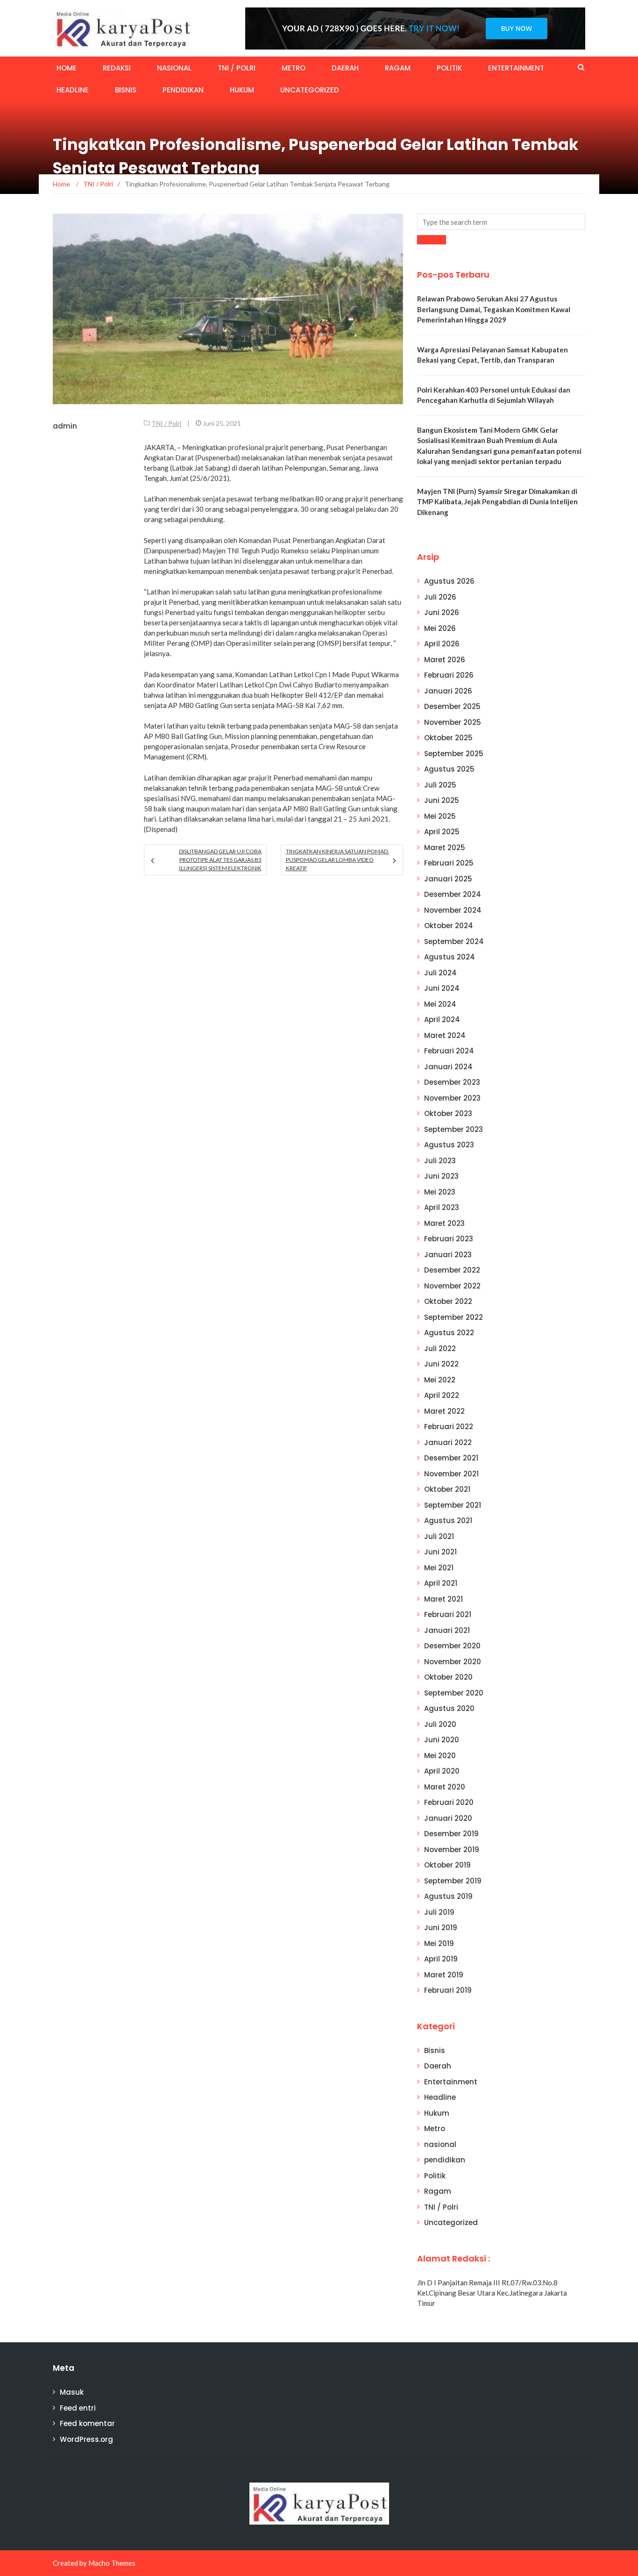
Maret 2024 (445, 1035)
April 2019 (441, 1959)
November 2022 (452, 1286)
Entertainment (516, 68)
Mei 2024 (440, 1004)
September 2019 (453, 1881)
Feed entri (78, 2408)
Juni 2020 (442, 1740)
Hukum (242, 90)
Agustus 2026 (449, 581)
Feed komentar (87, 2423)
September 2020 (454, 1693)
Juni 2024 (442, 988)
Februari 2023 (449, 1239)
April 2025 (442, 832)
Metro (294, 68)
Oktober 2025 (448, 738)
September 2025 (454, 754)
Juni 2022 (441, 1364)
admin (65, 426)
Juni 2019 (441, 1928)
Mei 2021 (439, 1568)
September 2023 (454, 1129)
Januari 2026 (448, 691)
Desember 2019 (451, 1834)
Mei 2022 (440, 1380)
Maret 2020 (445, 1787)
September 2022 (454, 1317)
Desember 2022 (452, 1270)
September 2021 (453, 1505)
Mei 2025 (440, 816)
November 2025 (453, 722)
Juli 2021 (439, 1536)
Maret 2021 (443, 1599)
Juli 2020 (440, 1724)
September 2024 (454, 941)
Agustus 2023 (449, 1145)
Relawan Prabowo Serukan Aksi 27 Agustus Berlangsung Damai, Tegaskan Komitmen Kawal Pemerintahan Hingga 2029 (494, 309)
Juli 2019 (439, 1912)
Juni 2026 (442, 612)
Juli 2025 (440, 785)
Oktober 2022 (448, 1301)
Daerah (345, 68)
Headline (73, 90)
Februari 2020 (449, 1802)
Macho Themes (112, 2563)
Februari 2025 (449, 863)
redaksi (117, 68)
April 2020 (442, 1771)
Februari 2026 (449, 675)
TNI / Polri (237, 68)
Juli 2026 (440, 597)
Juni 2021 (440, 1552)
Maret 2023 (444, 1223)
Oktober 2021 (447, 1489)
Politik (449, 68)
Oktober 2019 (447, 1865)
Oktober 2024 (449, 926)
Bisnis (126, 90)
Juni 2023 (441, 1176)
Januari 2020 (448, 1818)
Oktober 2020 (448, 1677)
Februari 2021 (448, 1614)
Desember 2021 (451, 1458)
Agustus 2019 (448, 1896)
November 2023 (452, 1098)
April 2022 (442, 1395)
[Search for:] (501, 222)
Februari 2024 (449, 1051)
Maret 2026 (445, 660)
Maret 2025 (445, 848)
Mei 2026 (440, 628)
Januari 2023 (448, 1255)
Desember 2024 (453, 894)
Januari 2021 (447, 1630)
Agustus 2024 (450, 957)
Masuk (72, 2392)
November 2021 (451, 1474)
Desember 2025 (452, 706)
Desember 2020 (452, 1646)
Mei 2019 (439, 1943)
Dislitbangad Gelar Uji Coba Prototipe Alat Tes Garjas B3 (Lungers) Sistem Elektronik (220, 860)
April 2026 (442, 644)
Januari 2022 (448, 1442)
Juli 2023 (440, 1161)
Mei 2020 (440, 1756)
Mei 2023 (440, 1192)
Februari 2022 (449, 1427)
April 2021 (441, 1583)
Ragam (398, 68)
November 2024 (453, 910)
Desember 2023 (452, 1082)
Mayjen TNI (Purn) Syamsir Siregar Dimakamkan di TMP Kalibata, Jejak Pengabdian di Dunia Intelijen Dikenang (497, 502)
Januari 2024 (448, 1067)
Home (67, 68)
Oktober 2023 (448, 1113)
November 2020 (453, 1662)
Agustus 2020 (449, 1708)
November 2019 (452, 1850)
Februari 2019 (448, 1990)
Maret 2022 (444, 1411)
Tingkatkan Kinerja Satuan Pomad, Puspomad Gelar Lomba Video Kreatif (337, 860)
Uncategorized (310, 90)
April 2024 (442, 1020)
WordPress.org (86, 2439)
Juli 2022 (440, 1349)
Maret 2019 (444, 1975)
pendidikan (183, 90)
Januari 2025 (448, 879)
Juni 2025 (442, 800)
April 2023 (442, 1207)
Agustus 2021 (448, 1521)
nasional (174, 68)
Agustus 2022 (449, 1333)
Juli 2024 (440, 973)
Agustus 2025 (449, 769)
